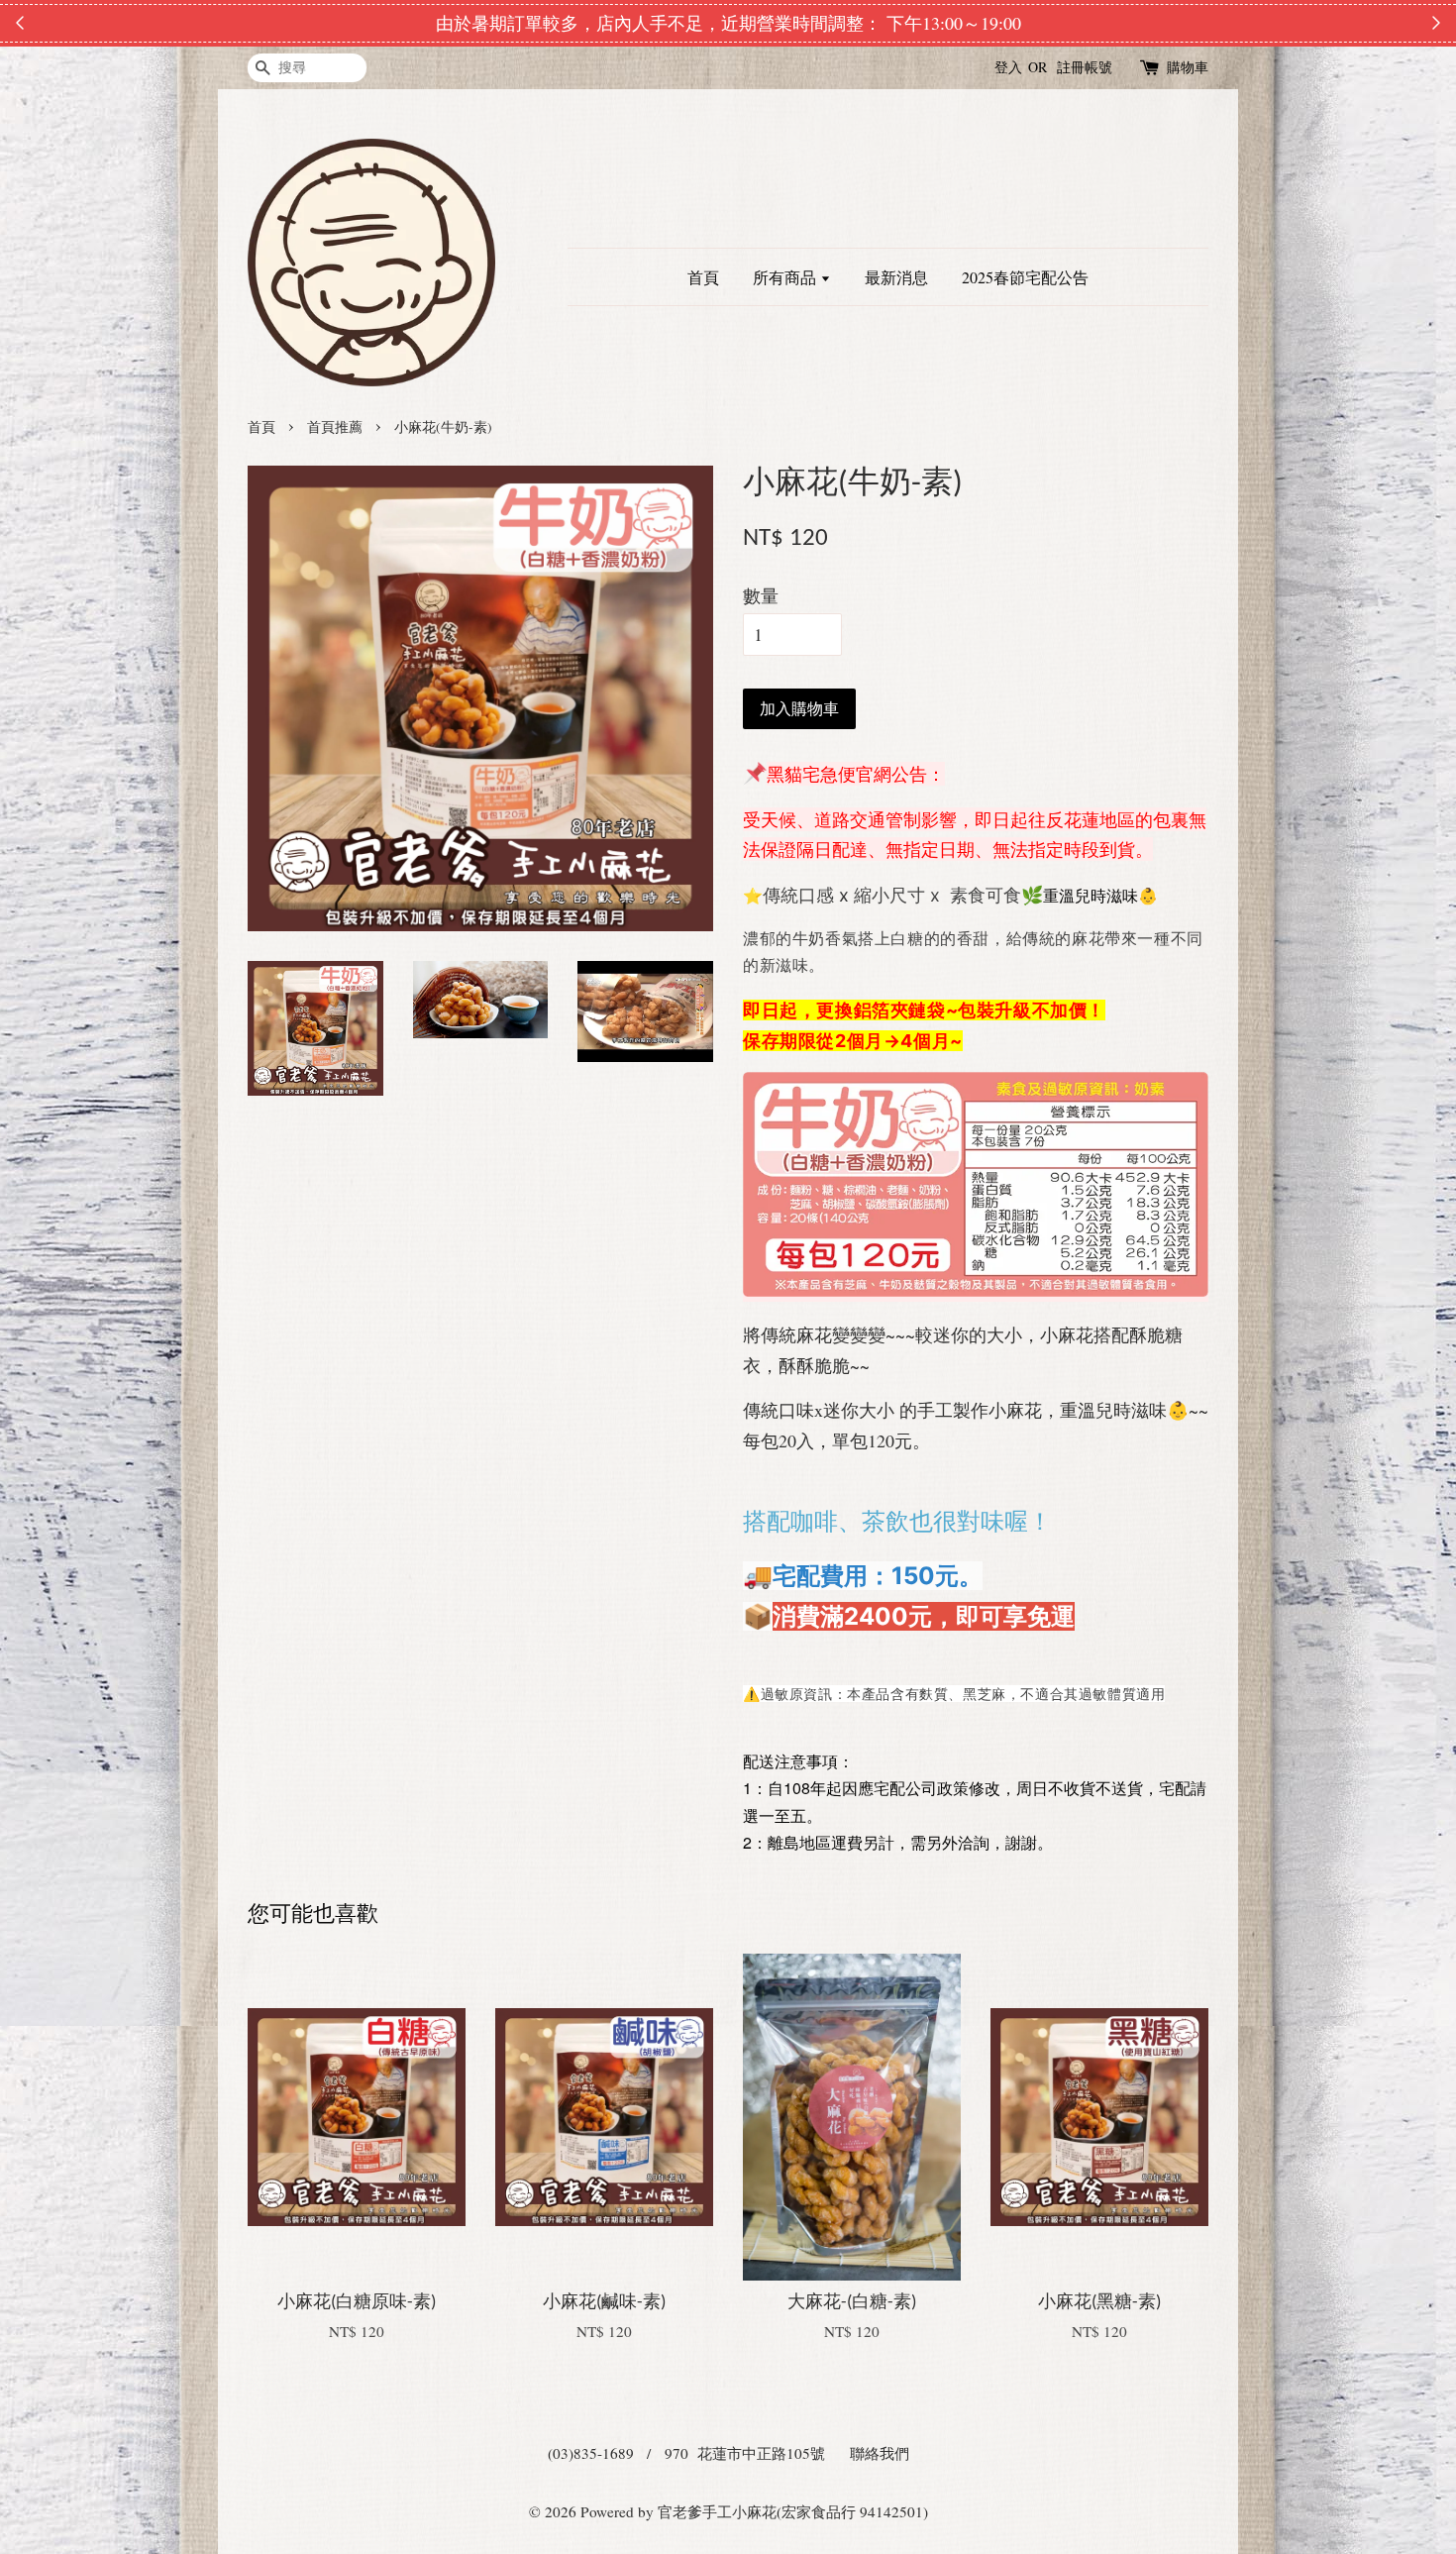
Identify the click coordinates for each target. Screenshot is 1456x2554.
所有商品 (786, 277)
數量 (761, 595)
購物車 (1188, 67)
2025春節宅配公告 (1025, 277)
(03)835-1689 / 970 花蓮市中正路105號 (686, 2453)
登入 (1008, 67)
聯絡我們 (880, 2453)
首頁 (703, 277)
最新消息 (896, 277)
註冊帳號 (1085, 67)
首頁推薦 (335, 427)
